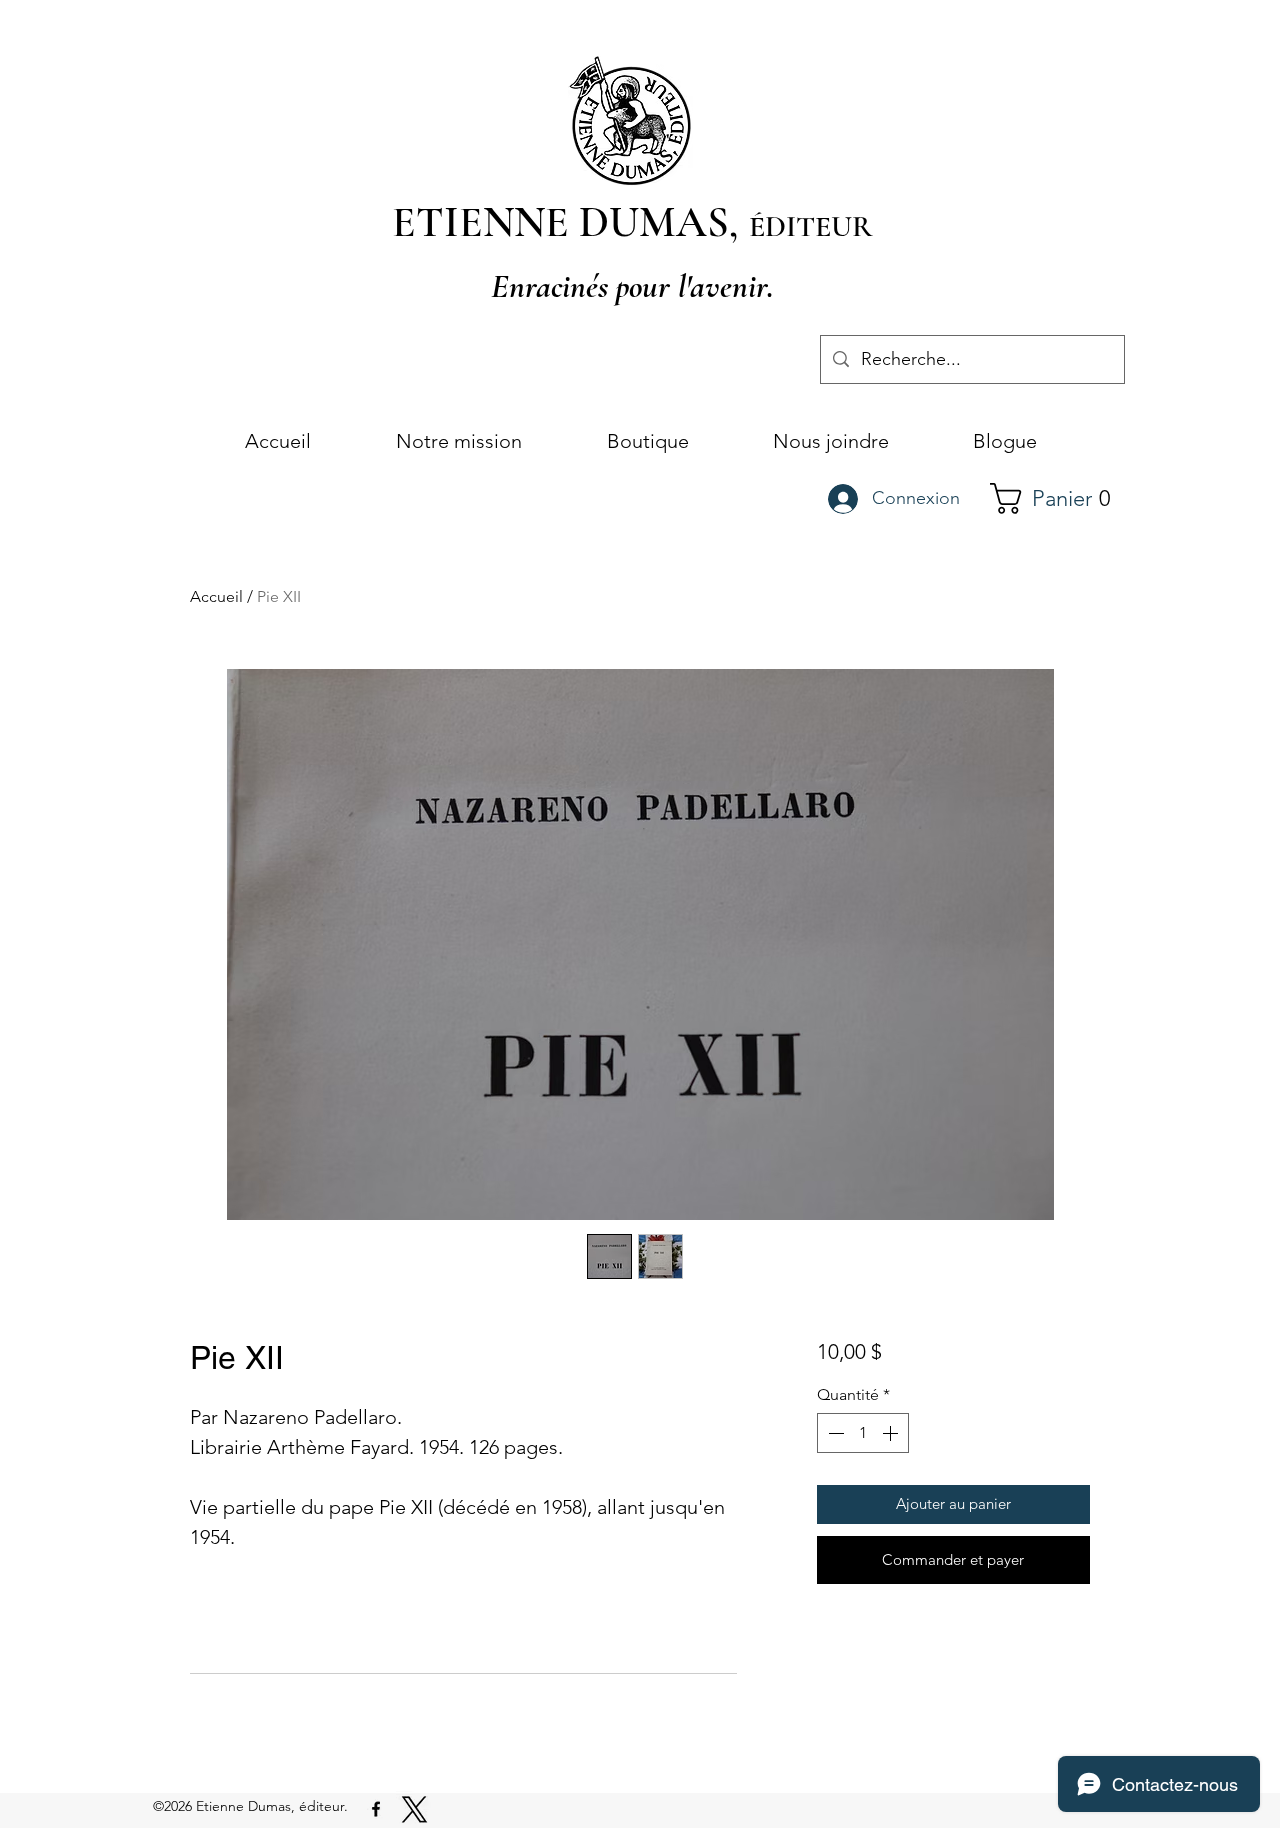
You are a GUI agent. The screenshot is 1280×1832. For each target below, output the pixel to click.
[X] (414, 1809)
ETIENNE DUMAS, (570, 222)
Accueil (216, 596)
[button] (1059, 498)
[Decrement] (834, 1433)
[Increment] (892, 1433)
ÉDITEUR (811, 226)
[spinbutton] (863, 1433)
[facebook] (376, 1809)
